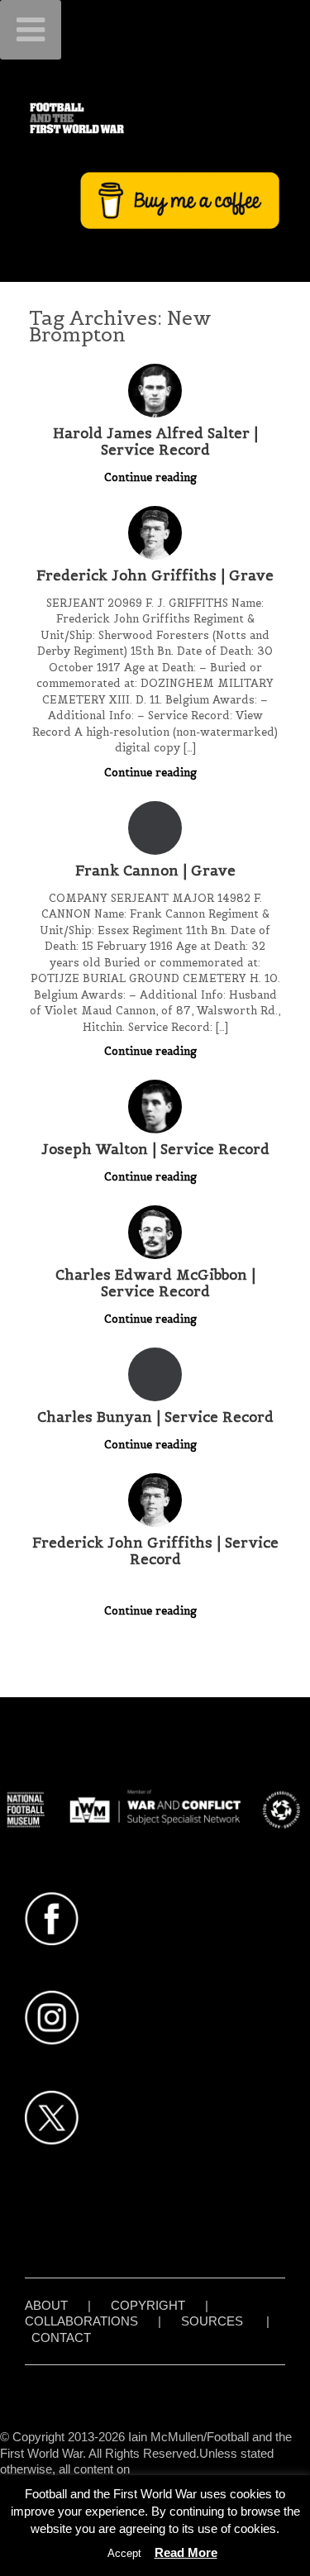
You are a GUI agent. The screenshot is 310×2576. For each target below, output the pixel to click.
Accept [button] (124, 2553)
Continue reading (152, 477)
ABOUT (46, 2305)
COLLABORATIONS (81, 2321)
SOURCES (212, 2321)
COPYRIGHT (148, 2305)
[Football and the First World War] (155, 118)
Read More (186, 2552)
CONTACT (61, 2337)
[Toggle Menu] (31, 30)
